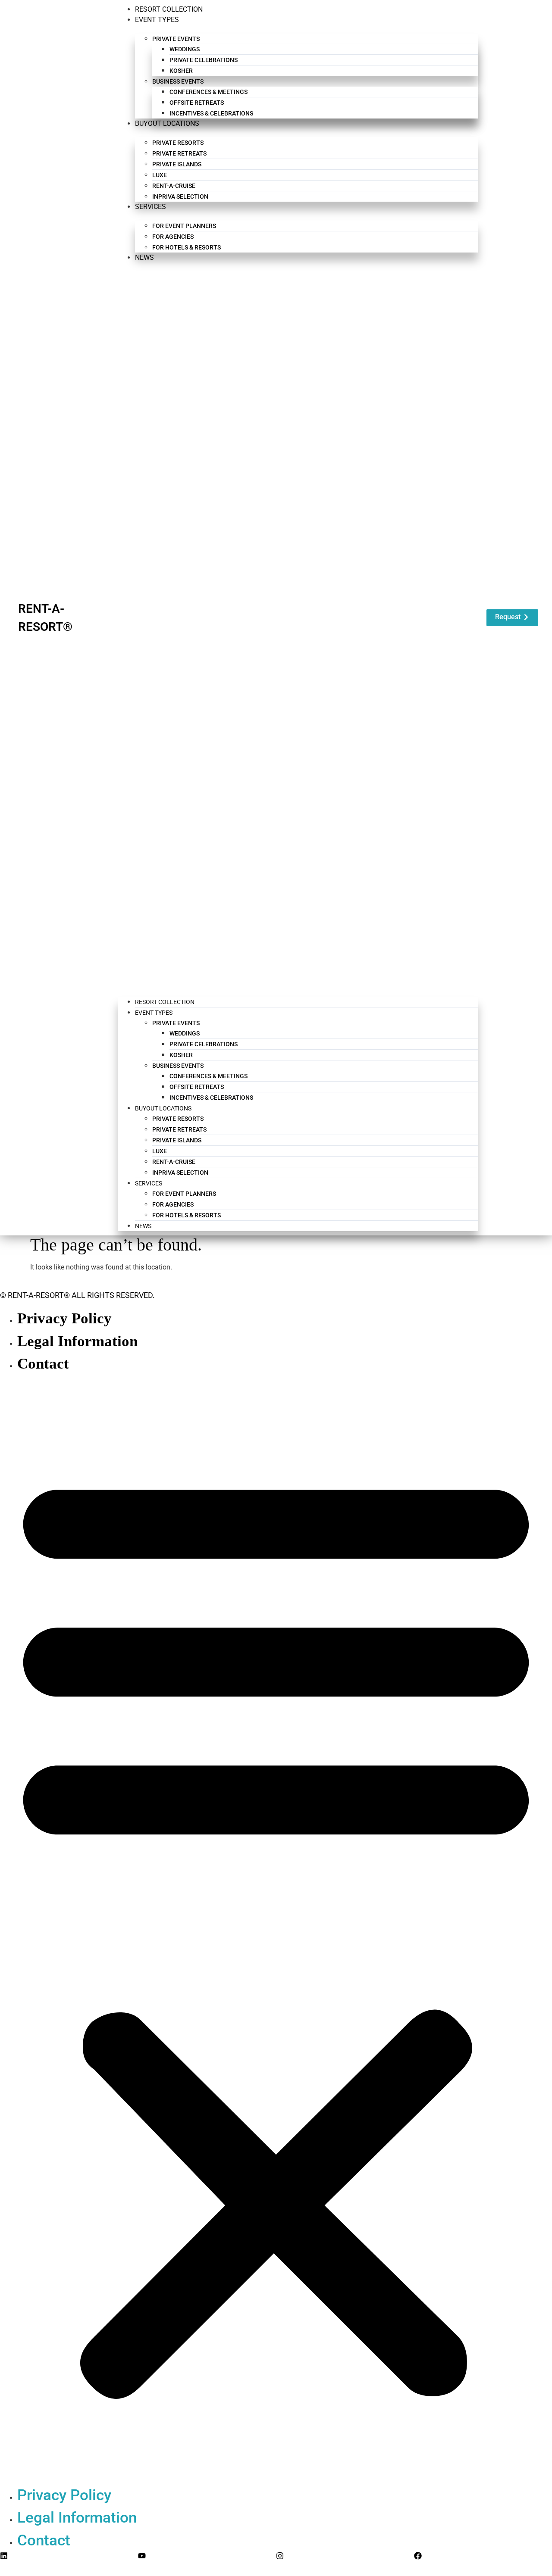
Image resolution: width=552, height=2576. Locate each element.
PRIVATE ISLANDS (177, 164)
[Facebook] (418, 2556)
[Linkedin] (4, 2556)
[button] (298, 625)
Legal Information (77, 1341)
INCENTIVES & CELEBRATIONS (211, 113)
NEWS (144, 257)
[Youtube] (142, 2556)
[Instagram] (280, 2556)
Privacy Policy (64, 1318)
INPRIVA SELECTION (180, 196)
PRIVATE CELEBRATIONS (204, 60)
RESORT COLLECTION (169, 9)
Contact (43, 1363)
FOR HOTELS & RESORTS (187, 247)
